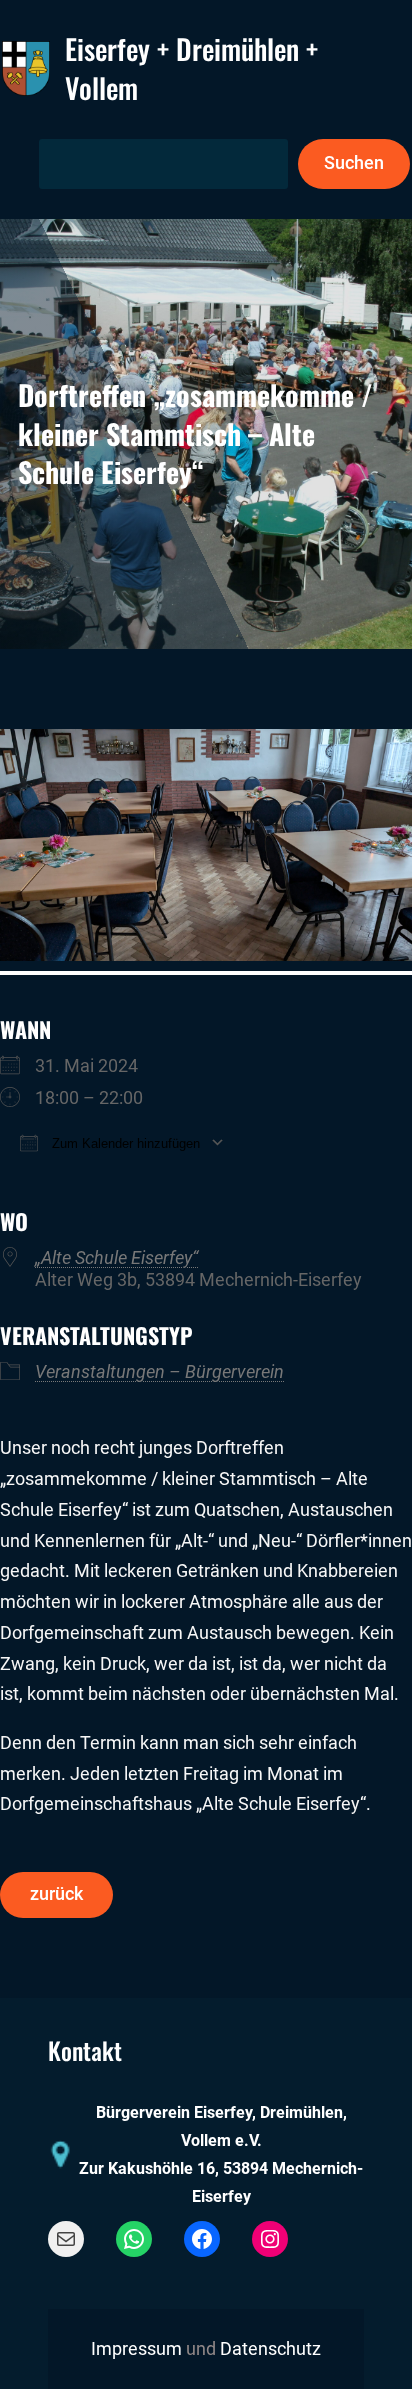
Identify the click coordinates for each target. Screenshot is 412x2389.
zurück (56, 1894)
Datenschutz (270, 2349)
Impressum (136, 2349)
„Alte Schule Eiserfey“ (116, 1258)
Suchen (354, 163)
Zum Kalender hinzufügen (124, 1143)
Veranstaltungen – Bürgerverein (159, 1372)
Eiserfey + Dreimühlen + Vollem (191, 68)
